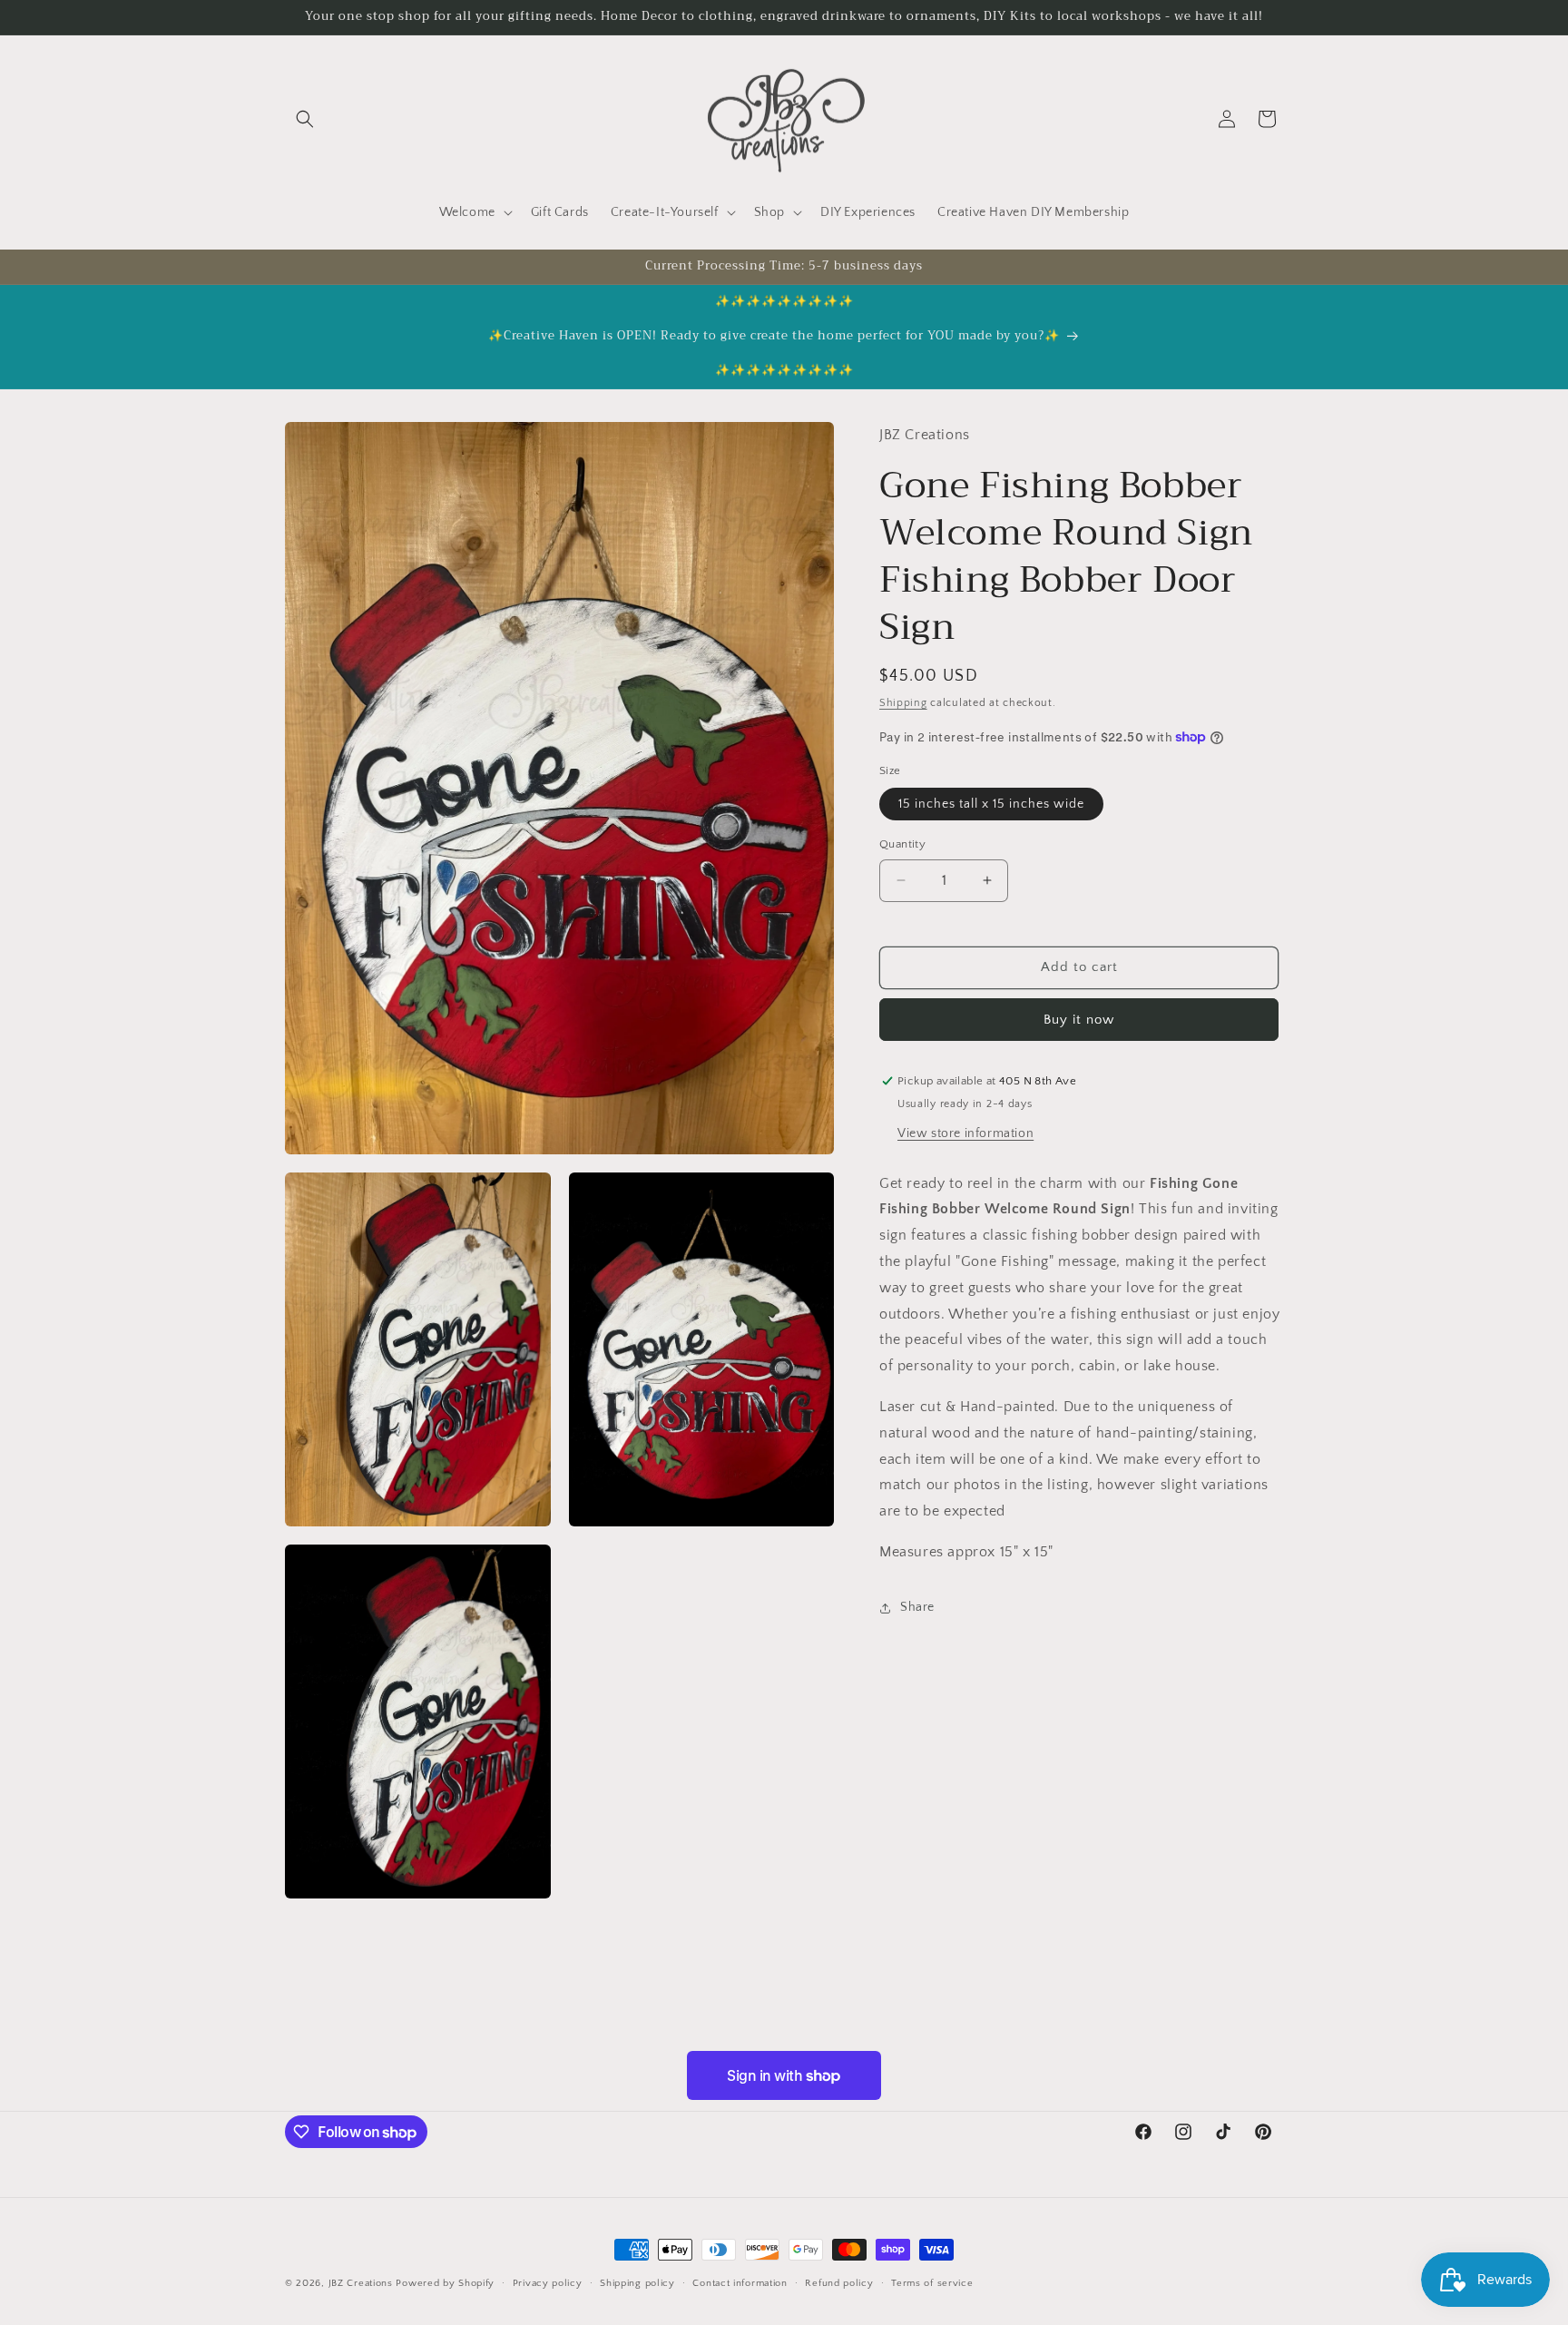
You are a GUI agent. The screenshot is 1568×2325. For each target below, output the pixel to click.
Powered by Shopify (445, 2283)
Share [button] (917, 1607)
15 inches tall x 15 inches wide (991, 804)
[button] (305, 119)
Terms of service (932, 2283)
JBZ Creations (361, 2283)
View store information (965, 1133)
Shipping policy (637, 2283)
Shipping (903, 703)
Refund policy (839, 2283)
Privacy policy (548, 2283)
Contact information (740, 2283)
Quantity (902, 844)
